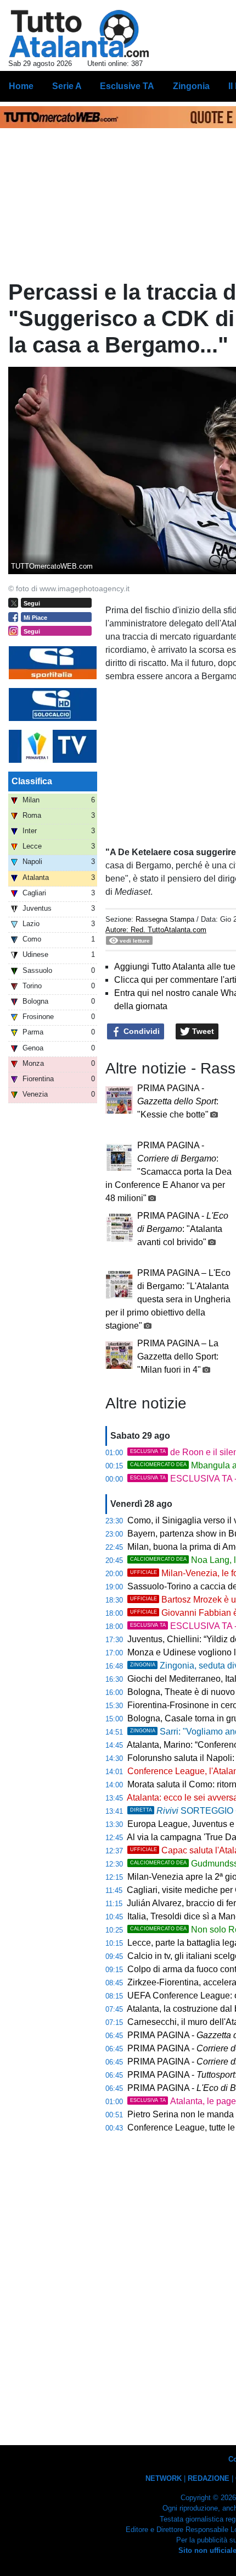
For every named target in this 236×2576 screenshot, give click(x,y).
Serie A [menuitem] (67, 86)
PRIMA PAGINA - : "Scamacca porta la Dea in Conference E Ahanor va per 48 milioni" (168, 1172)
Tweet (202, 1031)
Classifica (32, 781)
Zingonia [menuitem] (191, 86)
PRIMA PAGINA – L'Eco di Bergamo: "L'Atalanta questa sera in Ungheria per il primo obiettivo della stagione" (168, 1299)
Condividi (141, 1031)
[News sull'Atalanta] (79, 34)
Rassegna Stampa (165, 919)
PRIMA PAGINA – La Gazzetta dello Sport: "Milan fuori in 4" (178, 1356)
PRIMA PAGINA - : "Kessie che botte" (178, 1101)
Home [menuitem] (21, 86)
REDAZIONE (209, 2478)
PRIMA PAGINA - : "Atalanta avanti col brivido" (183, 1229)
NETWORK (164, 2478)
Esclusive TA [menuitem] (127, 86)
